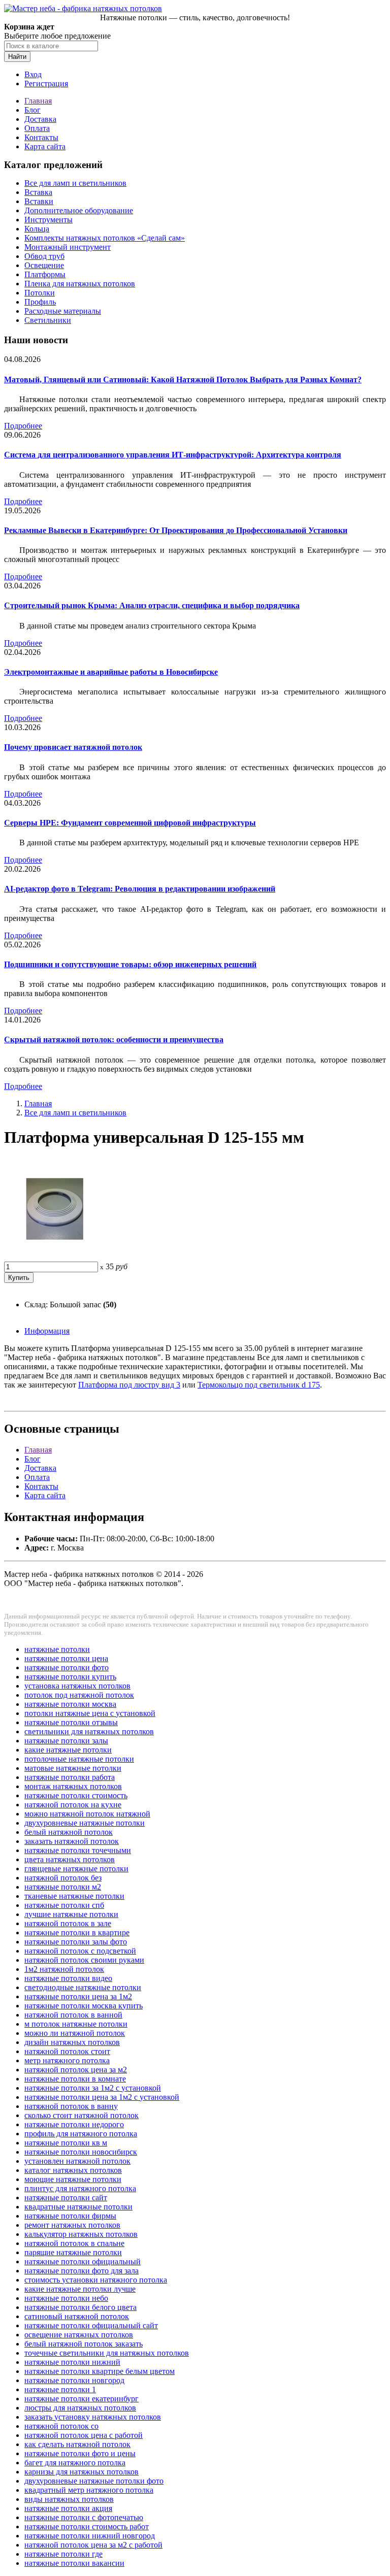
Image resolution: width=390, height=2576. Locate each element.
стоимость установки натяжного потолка (96, 2280)
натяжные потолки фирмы (70, 2216)
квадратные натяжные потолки (78, 2207)
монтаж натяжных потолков (73, 1786)
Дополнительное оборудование (79, 210)
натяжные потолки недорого (74, 2124)
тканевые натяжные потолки (74, 1896)
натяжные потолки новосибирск (81, 2152)
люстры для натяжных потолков (80, 2408)
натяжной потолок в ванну (71, 2106)
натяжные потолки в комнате (75, 2079)
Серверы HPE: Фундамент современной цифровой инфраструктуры (130, 823)
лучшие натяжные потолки (71, 1914)
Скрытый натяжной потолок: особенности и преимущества (114, 1039)
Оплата (37, 128)
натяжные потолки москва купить (84, 2006)
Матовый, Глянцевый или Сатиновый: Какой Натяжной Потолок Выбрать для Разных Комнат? (183, 379)
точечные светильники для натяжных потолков (107, 2353)
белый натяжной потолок (69, 1832)
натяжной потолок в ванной (73, 2015)
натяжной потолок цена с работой (84, 2435)
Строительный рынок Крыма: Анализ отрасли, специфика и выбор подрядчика (152, 605)
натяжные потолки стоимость (76, 1795)
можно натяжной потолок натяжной (87, 1814)
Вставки (39, 201)
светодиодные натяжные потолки (83, 1987)
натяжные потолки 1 (60, 2389)
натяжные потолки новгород (74, 2380)
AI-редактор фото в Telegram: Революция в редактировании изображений (140, 889)
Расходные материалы (63, 311)
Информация (47, 1331)
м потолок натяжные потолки (76, 2024)
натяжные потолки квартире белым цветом (100, 2371)
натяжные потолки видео (68, 1978)
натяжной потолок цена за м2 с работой (93, 2545)
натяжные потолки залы (66, 1741)
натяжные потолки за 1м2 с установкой (93, 2088)
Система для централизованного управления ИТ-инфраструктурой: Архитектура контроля (173, 455)
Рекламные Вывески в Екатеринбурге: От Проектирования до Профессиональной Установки (176, 530)
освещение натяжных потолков (79, 2335)
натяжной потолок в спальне (74, 2243)
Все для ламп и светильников (75, 183)
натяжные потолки (57, 1649)
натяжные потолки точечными (78, 1850)
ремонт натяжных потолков (72, 2225)
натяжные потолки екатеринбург (82, 2399)
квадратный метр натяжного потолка (89, 2490)
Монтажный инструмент (68, 247)
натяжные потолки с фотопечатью (84, 2517)
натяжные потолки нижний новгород (90, 2536)
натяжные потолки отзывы (71, 1722)
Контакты (41, 137)
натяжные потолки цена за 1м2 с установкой (102, 2097)
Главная (38, 101)
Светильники (48, 320)
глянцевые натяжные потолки (76, 1869)
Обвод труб (44, 256)
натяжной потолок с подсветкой (80, 1951)
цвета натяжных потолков (70, 1859)
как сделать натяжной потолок (77, 2444)
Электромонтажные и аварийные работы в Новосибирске (111, 672)
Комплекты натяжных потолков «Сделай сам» (105, 238)
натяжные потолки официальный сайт (91, 2325)
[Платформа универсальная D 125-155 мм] (55, 1257)
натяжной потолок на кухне (73, 1805)
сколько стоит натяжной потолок (82, 2115)
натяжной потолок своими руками (84, 1960)
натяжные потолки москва (70, 1704)
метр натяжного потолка (67, 2060)
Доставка (40, 119)
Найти (17, 57)
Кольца (37, 229)
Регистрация (46, 84)
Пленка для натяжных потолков (80, 284)
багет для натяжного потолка (75, 2463)
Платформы (45, 274)
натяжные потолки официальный (83, 2261)
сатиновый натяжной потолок (77, 2316)
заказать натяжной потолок (72, 1841)
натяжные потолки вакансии (74, 2563)
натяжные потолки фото (67, 1667)
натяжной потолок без (63, 1878)
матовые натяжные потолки (73, 1768)
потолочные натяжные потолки (79, 1759)
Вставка (38, 192)
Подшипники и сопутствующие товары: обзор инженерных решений (130, 964)
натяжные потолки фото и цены (80, 2453)
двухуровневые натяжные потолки (85, 1823)
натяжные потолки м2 (63, 1887)
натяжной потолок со (61, 2426)
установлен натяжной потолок (77, 2161)
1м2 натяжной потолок (64, 1969)
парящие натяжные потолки (73, 2252)
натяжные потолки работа (70, 1777)
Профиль (40, 302)
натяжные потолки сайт (66, 2198)
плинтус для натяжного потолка (80, 2188)
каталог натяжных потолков (73, 2170)
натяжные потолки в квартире (77, 1933)
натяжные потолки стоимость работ (87, 2527)
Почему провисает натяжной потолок (73, 747)
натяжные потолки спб (64, 1905)
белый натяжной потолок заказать (84, 2344)
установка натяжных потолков (77, 1686)
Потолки (40, 293)
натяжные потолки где (63, 2554)
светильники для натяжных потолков (89, 1731)
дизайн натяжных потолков (72, 2042)
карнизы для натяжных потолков (82, 2472)
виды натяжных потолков (69, 2499)
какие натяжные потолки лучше (80, 2289)
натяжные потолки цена (66, 1658)
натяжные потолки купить (70, 1677)
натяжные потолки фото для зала (82, 2271)
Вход (33, 74)
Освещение (44, 265)
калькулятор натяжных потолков (81, 2234)
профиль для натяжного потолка (81, 2134)
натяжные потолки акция (68, 2508)
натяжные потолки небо (66, 2298)
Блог (32, 110)
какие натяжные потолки (68, 1750)
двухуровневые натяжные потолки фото (94, 2481)
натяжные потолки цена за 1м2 (78, 1996)
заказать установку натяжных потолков (93, 2417)
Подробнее (23, 426)
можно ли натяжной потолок (75, 2033)
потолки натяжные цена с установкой (90, 1713)
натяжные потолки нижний (72, 2362)
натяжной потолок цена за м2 (76, 2070)
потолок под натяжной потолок (79, 1695)
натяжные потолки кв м (66, 2143)
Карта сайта (45, 146)
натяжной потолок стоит (67, 2051)
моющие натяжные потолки (73, 2179)
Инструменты (48, 220)
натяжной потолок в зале (68, 1923)
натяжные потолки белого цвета (80, 2307)
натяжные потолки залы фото (76, 1942)
